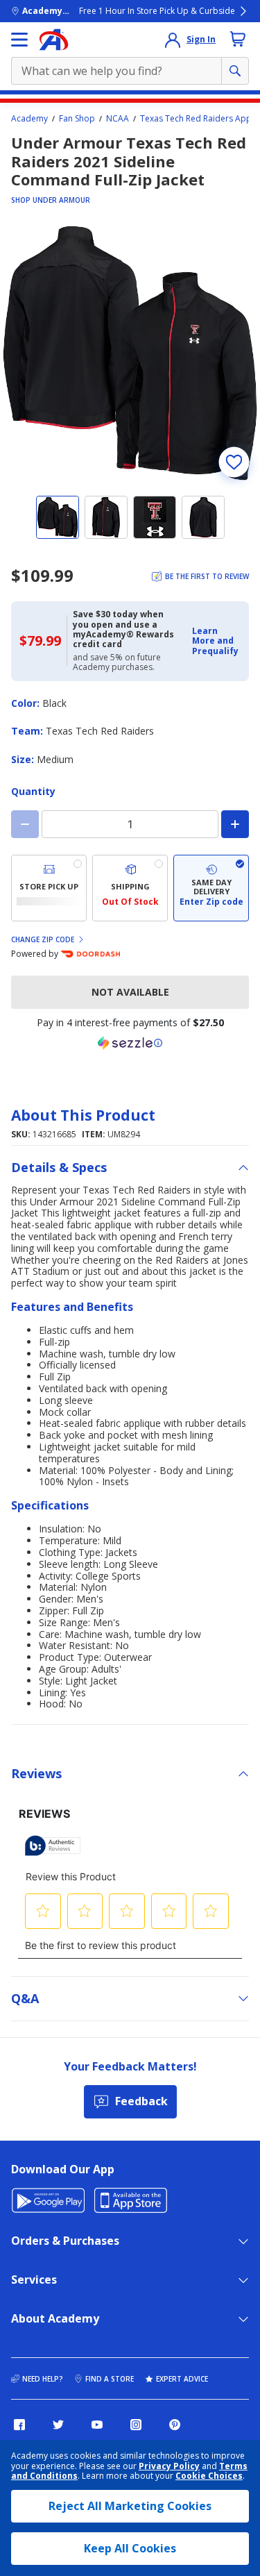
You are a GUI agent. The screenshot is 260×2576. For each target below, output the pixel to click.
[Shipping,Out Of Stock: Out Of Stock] (130, 888)
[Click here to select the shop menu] (19, 40)
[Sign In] (173, 40)
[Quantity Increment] (235, 824)
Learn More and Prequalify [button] (215, 641)
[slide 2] (106, 517)
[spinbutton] (130, 824)
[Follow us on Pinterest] (175, 2425)
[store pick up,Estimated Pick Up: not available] (49, 888)
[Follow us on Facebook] (19, 2425)
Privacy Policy (169, 2466)
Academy (29, 119)
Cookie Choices (209, 2476)
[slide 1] (58, 517)
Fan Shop (77, 119)
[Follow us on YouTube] (97, 2425)
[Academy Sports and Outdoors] (54, 40)
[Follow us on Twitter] (58, 2425)
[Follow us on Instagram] (136, 2425)
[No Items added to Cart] (238, 39)
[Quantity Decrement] (25, 824)
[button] (216, 641)
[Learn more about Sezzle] (130, 1043)
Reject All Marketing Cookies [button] (130, 2506)
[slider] (130, 353)
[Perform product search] (235, 71)
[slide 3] (155, 517)
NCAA (118, 119)
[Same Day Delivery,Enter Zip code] (211, 888)
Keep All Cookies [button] (130, 2548)
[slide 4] (203, 517)
